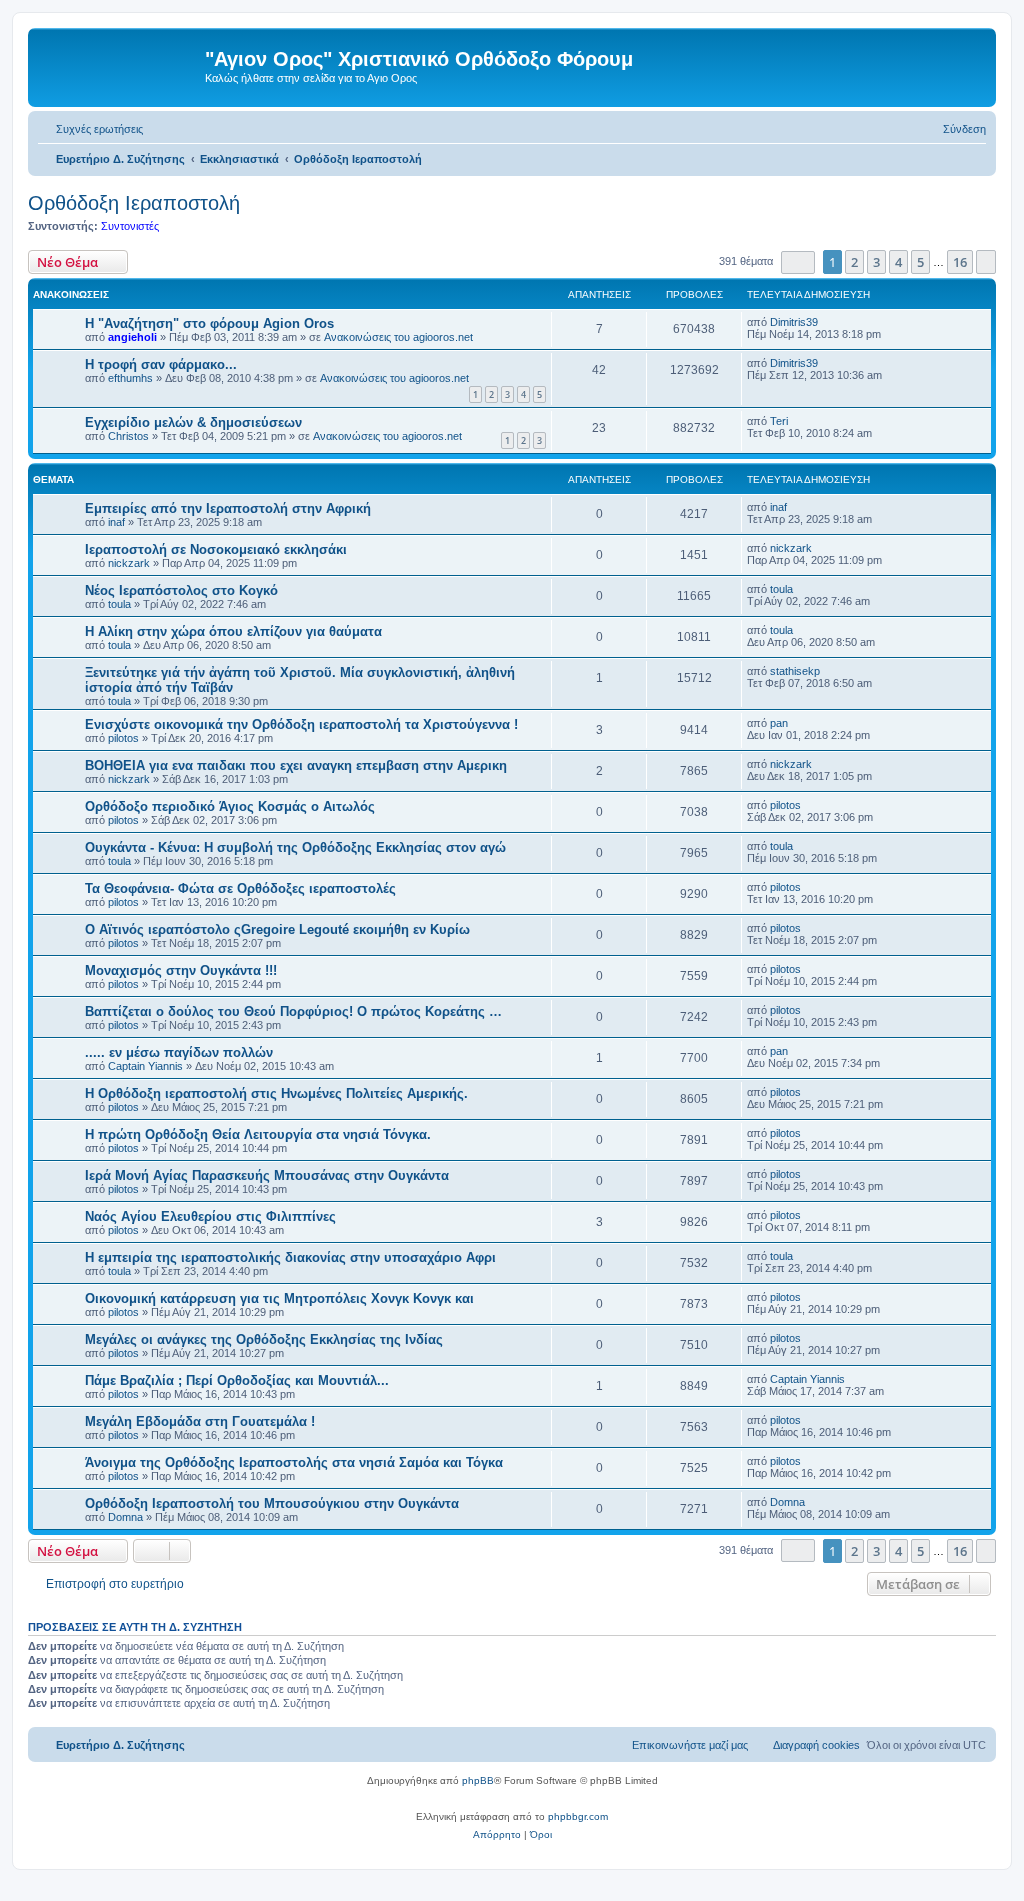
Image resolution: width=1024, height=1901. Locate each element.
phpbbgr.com (578, 1816)
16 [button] (960, 262)
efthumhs (130, 378)
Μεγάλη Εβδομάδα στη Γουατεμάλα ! (200, 1421)
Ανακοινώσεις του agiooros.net (398, 337)
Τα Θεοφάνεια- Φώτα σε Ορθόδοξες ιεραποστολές (240, 888)
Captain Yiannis (145, 1066)
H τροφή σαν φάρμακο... (161, 364)
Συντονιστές (130, 226)
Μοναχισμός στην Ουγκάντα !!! (181, 970)
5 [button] (920, 262)
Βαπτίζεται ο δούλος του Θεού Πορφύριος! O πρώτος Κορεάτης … (293, 1011)
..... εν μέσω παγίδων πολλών (179, 1052)
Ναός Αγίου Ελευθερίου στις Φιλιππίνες (210, 1216)
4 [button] (898, 262)
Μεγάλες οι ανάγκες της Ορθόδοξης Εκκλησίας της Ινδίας (264, 1339)
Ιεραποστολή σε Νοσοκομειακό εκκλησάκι (216, 549)
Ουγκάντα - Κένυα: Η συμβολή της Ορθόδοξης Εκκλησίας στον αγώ (295, 847)
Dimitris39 (794, 322)
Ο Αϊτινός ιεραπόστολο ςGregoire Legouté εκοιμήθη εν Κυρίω (277, 929)
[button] (798, 262)
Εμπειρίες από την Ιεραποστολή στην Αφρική (228, 508)
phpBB (478, 1780)
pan (779, 723)
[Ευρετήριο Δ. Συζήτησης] (119, 65)
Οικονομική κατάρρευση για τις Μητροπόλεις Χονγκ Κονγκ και (279, 1298)
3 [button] (876, 262)
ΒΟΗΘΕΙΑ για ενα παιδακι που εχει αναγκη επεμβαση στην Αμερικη (296, 765)
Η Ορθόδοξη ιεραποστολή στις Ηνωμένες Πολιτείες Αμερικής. (276, 1093)
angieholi (132, 337)
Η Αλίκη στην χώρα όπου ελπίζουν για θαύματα (233, 631)
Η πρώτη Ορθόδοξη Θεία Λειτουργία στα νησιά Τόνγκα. (258, 1134)
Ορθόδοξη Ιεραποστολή (134, 203)
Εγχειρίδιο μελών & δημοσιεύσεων (193, 422)
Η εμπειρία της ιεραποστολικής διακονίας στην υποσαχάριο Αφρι (290, 1257)
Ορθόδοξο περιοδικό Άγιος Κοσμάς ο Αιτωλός (230, 806)
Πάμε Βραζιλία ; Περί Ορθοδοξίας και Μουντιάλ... (237, 1380)
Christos (128, 436)
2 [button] (854, 262)
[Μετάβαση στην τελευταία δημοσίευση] (827, 322)
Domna (125, 1517)
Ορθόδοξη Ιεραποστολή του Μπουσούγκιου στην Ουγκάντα (272, 1503)
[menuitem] (90, 129)
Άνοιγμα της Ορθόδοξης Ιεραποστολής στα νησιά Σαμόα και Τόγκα (294, 1462)
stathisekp (795, 671)
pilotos (123, 738)
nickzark (129, 563)
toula (119, 604)
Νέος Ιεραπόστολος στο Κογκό (181, 590)
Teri (779, 421)
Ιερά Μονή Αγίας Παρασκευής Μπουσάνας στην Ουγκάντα (267, 1175)
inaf (116, 522)
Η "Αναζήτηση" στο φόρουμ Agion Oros (209, 323)
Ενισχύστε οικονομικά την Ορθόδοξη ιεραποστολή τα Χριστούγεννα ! (301, 724)
